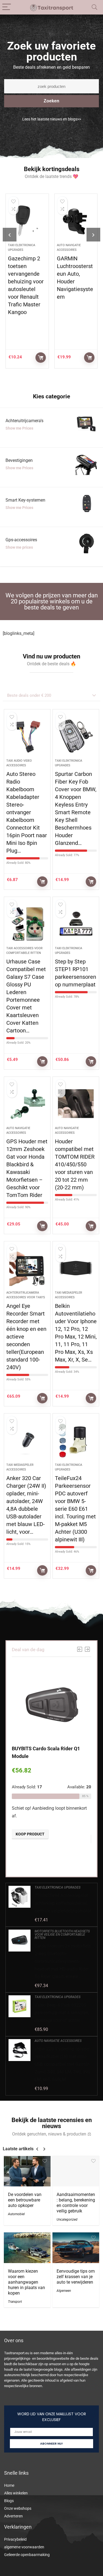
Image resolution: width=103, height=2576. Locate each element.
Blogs (9, 2501)
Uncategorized (67, 2220)
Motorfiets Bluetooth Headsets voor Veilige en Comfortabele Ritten (62, 1935)
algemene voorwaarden (24, 2547)
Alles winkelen (16, 2493)
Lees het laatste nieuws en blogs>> (52, 119)
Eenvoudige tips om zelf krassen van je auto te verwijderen (76, 2277)
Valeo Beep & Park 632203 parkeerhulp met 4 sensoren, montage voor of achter (62, 2013)
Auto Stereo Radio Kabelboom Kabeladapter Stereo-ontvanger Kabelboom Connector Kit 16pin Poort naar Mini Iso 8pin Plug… (27, 812)
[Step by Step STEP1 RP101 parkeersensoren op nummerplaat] (76, 924)
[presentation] (10, 235)
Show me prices (19, 547)
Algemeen (64, 2291)
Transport (15, 2302)
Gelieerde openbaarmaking (27, 2555)
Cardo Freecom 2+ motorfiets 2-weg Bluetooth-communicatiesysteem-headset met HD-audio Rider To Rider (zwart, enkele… (63, 1961)
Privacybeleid (15, 2539)
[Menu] (7, 7)
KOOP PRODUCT (32, 358)
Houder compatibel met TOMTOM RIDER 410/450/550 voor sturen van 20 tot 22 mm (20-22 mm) (75, 1164)
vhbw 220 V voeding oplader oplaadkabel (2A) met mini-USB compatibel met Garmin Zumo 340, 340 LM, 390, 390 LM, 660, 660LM (62, 2064)
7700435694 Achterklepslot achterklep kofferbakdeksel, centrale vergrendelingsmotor (63, 1903)
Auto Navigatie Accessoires (58, 2041)
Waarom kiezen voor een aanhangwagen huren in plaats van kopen (27, 2282)
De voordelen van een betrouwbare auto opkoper (25, 2200)
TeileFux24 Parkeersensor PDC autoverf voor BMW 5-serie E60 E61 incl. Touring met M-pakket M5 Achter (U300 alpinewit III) (75, 1509)
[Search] (94, 7)
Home (9, 2485)
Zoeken (51, 101)
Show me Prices (19, 428)
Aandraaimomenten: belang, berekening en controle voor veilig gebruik (76, 2203)
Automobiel (16, 2214)
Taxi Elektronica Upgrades (58, 1887)
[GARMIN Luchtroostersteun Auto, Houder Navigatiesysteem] (67, 221)
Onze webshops (18, 2508)
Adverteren (13, 2516)
